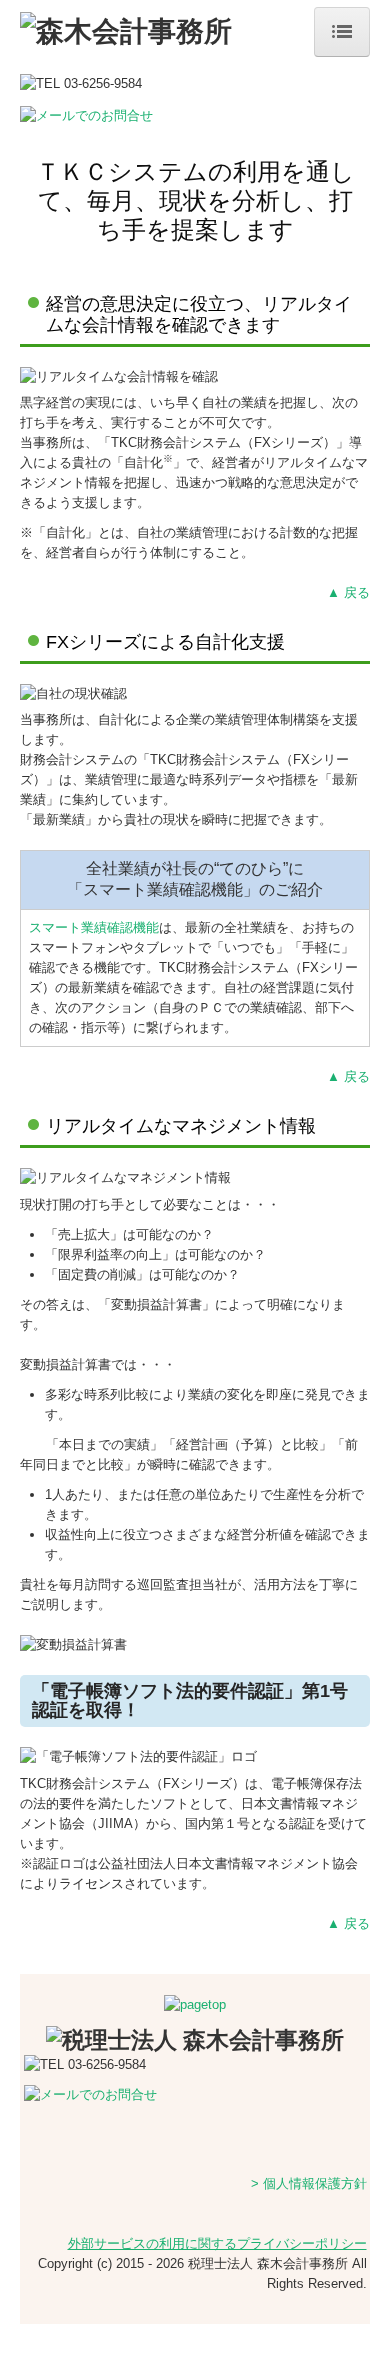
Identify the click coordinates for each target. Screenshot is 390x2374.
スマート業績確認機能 (94, 927)
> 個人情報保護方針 (309, 2183)
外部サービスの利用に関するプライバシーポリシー (217, 2243)
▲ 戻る (348, 592)
